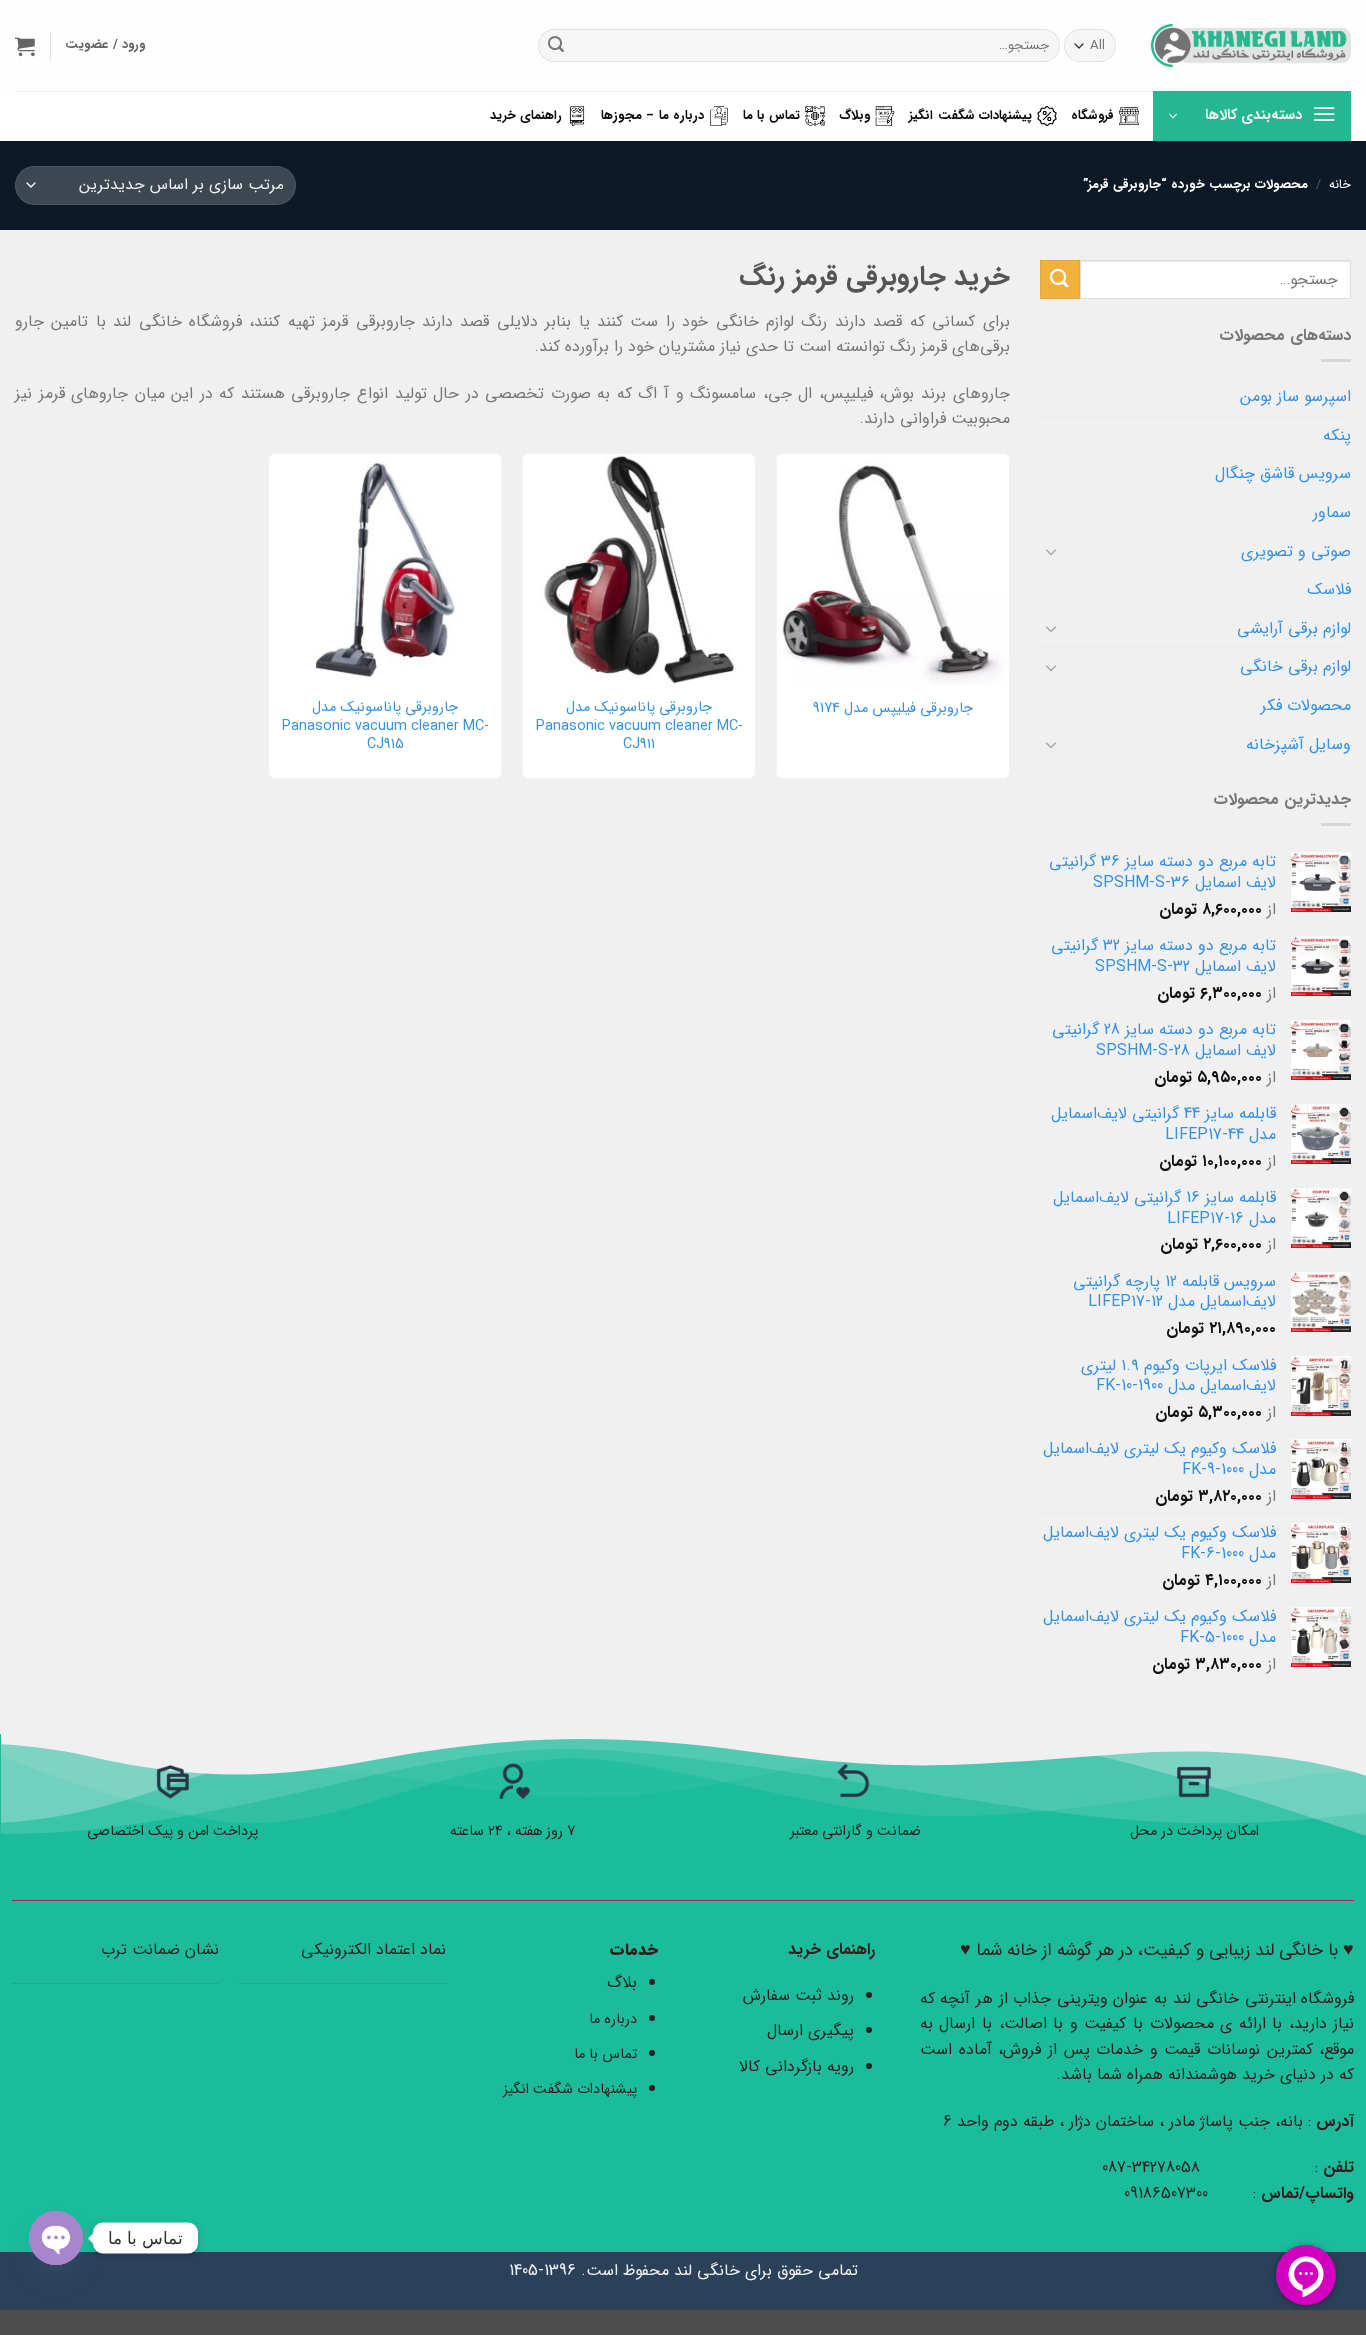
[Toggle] (1052, 551)
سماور (1332, 512)
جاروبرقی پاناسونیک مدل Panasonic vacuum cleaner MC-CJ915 (385, 727)
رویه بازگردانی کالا (796, 2066)
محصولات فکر (1306, 705)
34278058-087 (1151, 2167)
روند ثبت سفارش (798, 1995)
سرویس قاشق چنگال (1283, 473)
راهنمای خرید (526, 116)
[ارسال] (556, 46)
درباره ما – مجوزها (652, 116)
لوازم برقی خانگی (1295, 666)
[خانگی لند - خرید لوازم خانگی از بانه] (1251, 45)
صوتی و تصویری (1296, 551)
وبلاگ (854, 116)
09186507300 (1168, 2193)
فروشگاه (1092, 116)
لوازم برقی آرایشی (1294, 628)
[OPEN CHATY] (56, 2238)
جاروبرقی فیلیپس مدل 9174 (893, 709)
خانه (1340, 185)
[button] (25, 46)
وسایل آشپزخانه (1298, 744)
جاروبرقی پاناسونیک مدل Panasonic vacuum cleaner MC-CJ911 (639, 727)
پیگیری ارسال (810, 2030)
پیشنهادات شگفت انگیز (970, 116)
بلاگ (622, 1982)
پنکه (1337, 435)
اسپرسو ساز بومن (1295, 396)
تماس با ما (772, 116)
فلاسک (1329, 589)
